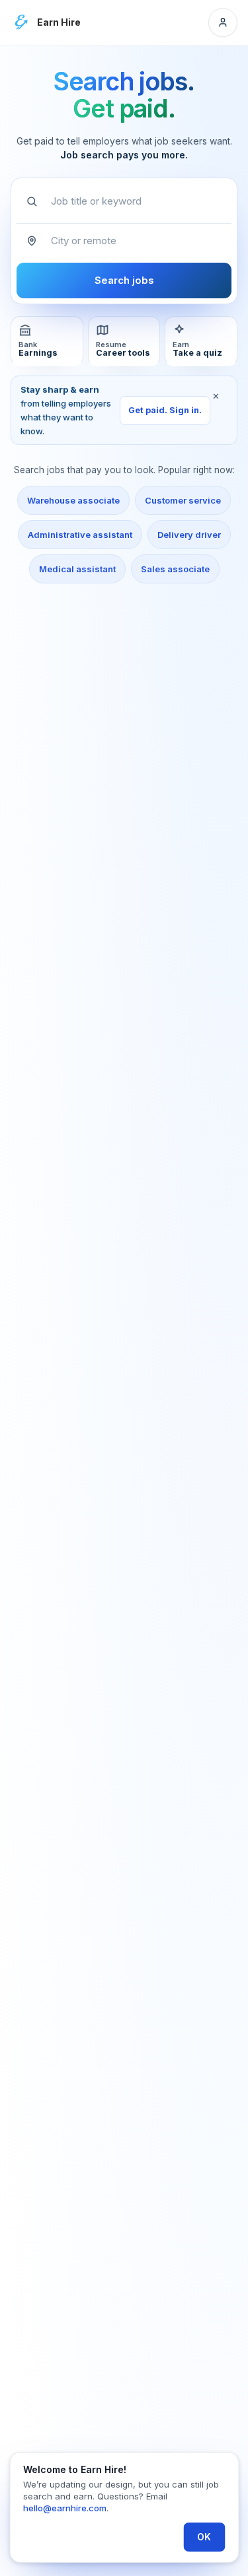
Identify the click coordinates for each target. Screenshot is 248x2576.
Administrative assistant (80, 535)
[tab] (47, 342)
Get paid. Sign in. (165, 410)
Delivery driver (189, 535)
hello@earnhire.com (65, 2508)
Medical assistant (77, 569)
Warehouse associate (73, 500)
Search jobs (124, 280)
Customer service (183, 500)
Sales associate (175, 569)
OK (204, 2537)
